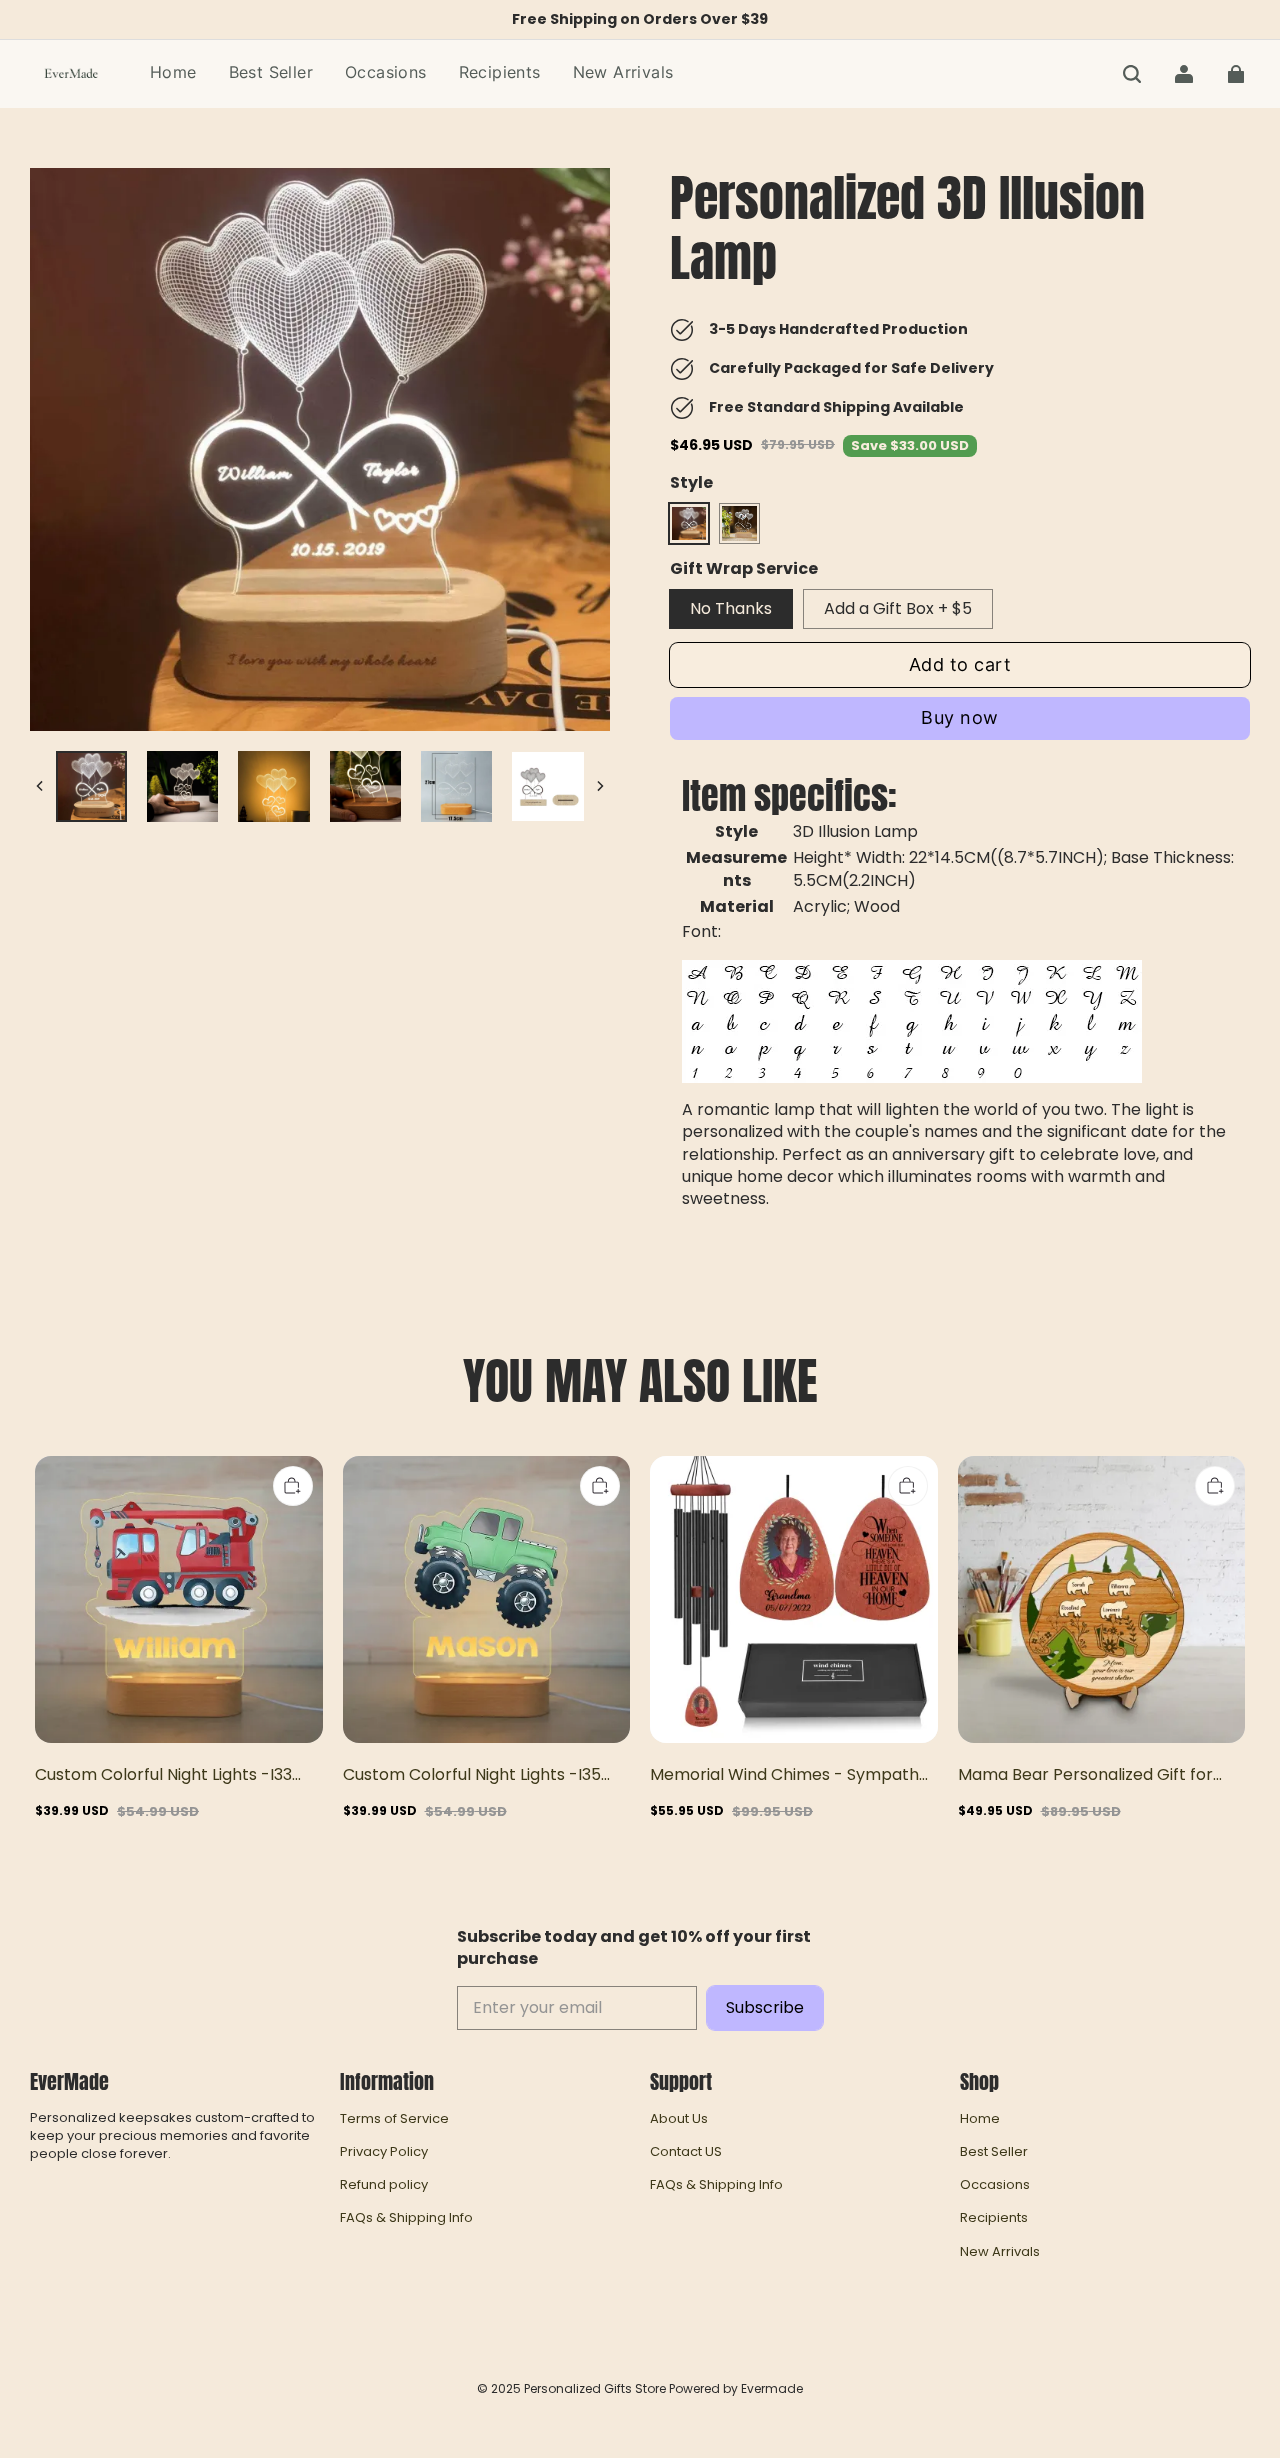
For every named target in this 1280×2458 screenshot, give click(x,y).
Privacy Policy (384, 2152)
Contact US (686, 2152)
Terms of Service (394, 2119)
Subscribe (765, 2007)
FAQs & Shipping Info (406, 2218)
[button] (1132, 74)
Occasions (995, 2185)
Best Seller (994, 2152)
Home (980, 2119)
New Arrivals (1000, 2252)
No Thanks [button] (731, 608)
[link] (386, 73)
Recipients (994, 2218)
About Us (679, 2119)
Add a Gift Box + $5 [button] (898, 608)
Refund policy (384, 2185)
